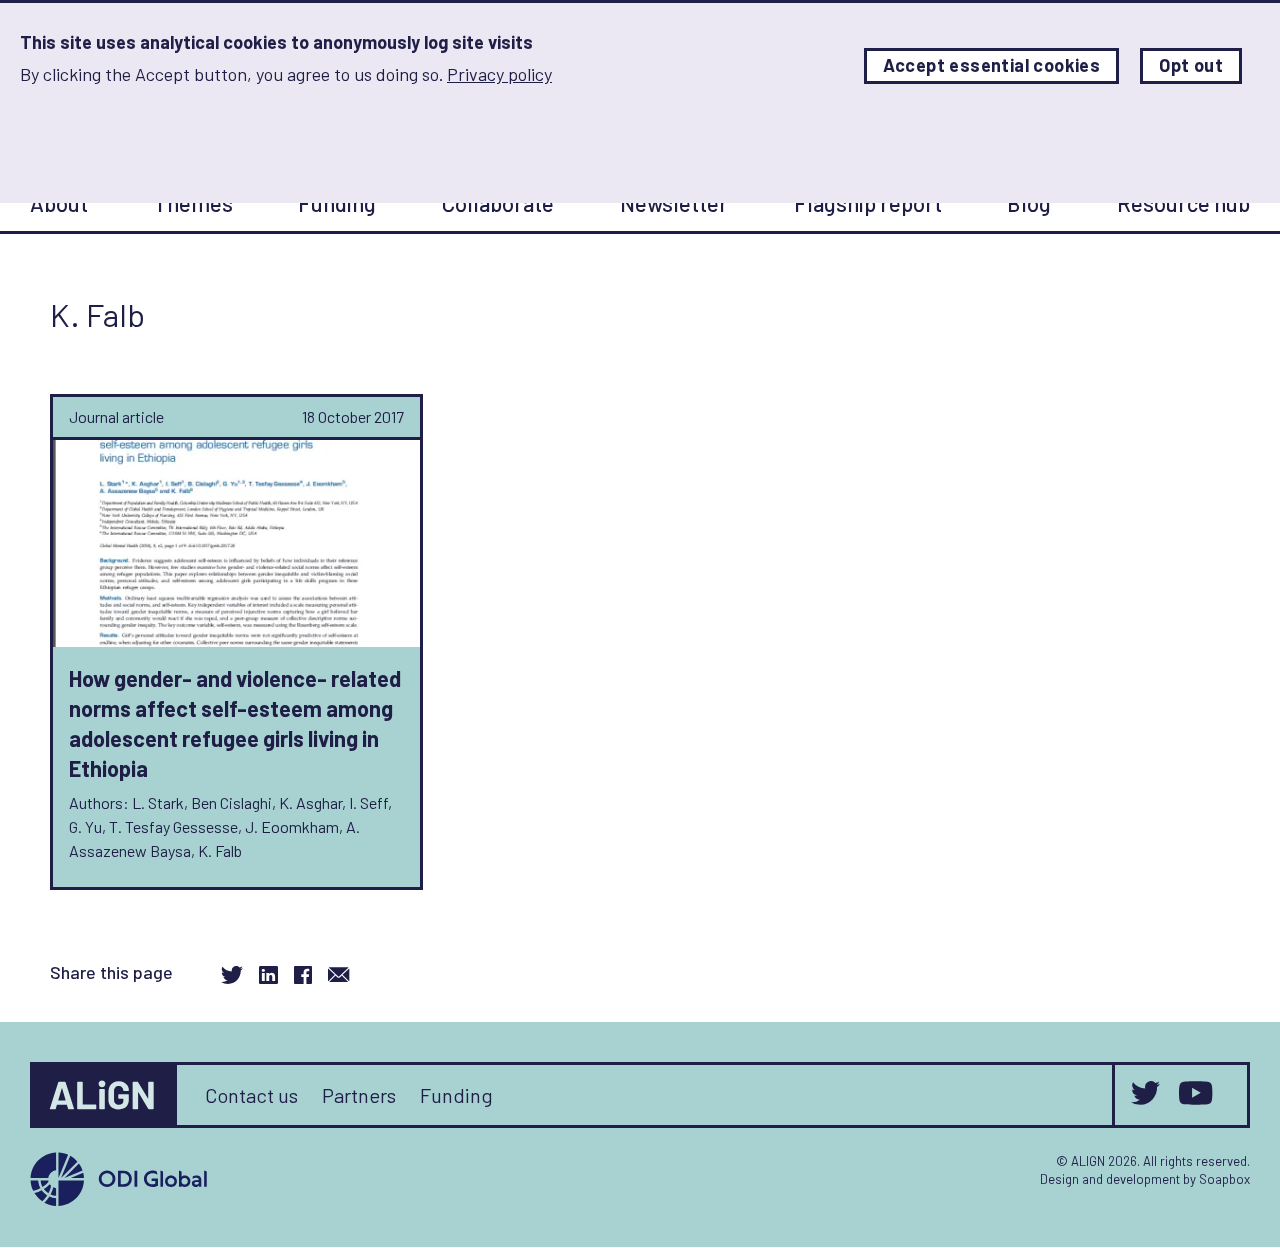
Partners (359, 1095)
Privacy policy (499, 74)
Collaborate (498, 203)
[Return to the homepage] (105, 1095)
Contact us (251, 1095)
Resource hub (1183, 203)
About (59, 203)
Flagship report (868, 203)
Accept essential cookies (992, 66)
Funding (337, 203)
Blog (1029, 203)
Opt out (1191, 66)
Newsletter (674, 203)
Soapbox (1224, 1179)
